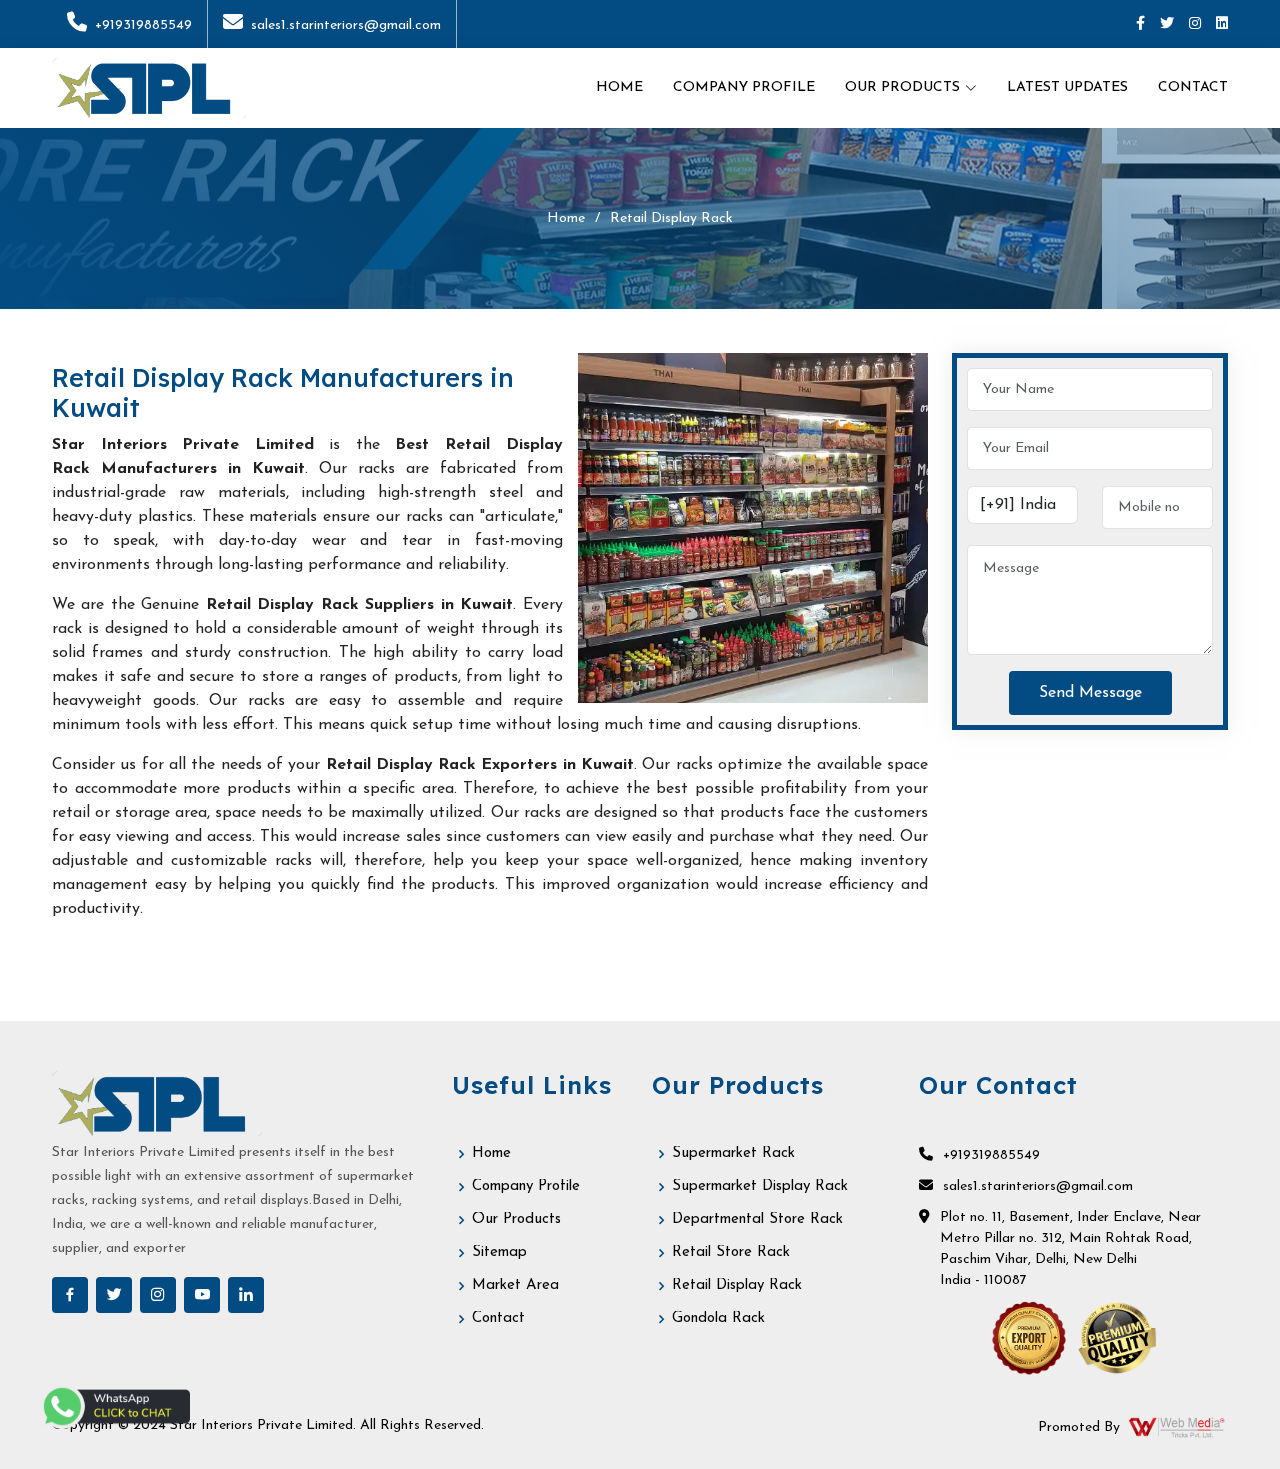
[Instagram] (1195, 24)
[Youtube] (202, 1295)
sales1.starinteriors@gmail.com (346, 25)
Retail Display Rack (737, 1285)
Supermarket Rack (733, 1153)
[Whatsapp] (115, 1406)
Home (619, 87)
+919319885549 (143, 25)
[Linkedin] (1222, 24)
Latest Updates (1067, 87)
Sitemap (499, 1252)
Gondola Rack (718, 1318)
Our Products (516, 1219)
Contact (1193, 87)
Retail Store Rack (731, 1252)
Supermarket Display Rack (760, 1186)
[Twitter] (1167, 24)
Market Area (515, 1285)
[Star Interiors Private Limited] (149, 88)
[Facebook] (1140, 24)
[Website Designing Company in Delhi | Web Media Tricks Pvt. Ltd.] (1178, 1427)
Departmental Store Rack (757, 1219)
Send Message (1090, 693)
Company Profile (744, 87)
